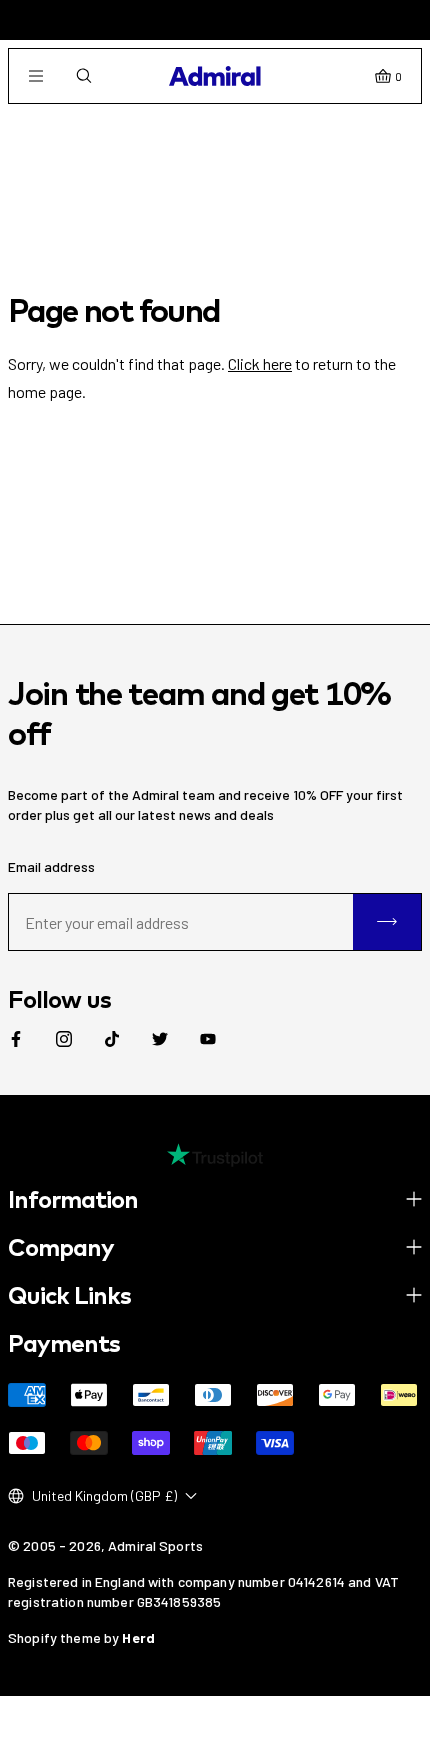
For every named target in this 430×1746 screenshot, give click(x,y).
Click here (260, 363)
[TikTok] (112, 1039)
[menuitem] (16, 1039)
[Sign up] (387, 922)
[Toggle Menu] (36, 76)
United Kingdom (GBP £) (104, 1495)
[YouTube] (208, 1039)
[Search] (84, 76)
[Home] (215, 76)
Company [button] (61, 1247)
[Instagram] (64, 1039)
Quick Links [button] (69, 1295)
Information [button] (73, 1199)
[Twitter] (160, 1039)
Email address (51, 866)
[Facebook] (16, 1039)
